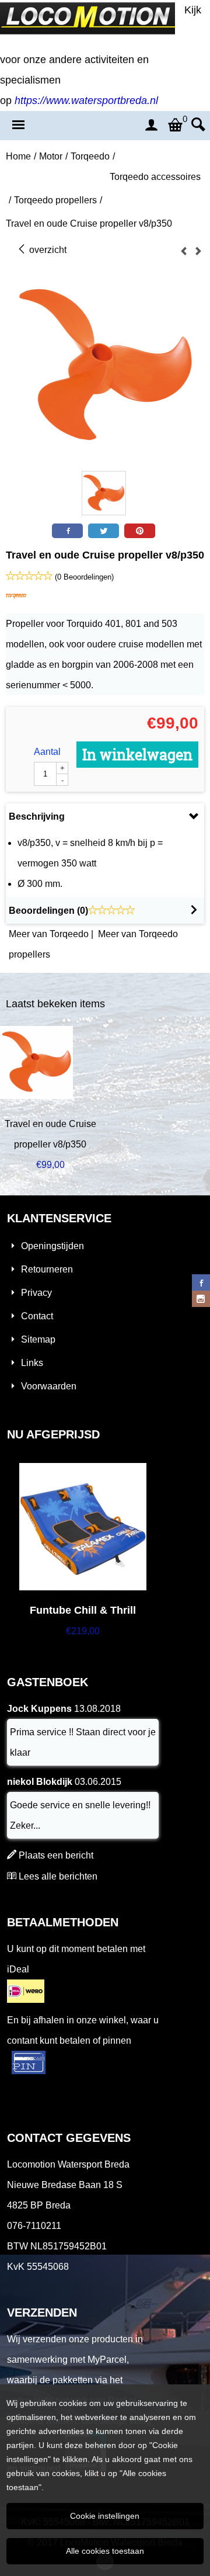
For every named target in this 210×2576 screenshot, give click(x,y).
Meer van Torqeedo (49, 934)
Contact (37, 1316)
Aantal (47, 752)
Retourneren (47, 1269)
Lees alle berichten (58, 1876)
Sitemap (38, 1339)
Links (32, 1363)
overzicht (47, 250)
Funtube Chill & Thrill (83, 1610)
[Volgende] (198, 252)
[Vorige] (184, 252)
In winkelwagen (137, 755)
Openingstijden (52, 1246)
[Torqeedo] (16, 603)
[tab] (105, 817)
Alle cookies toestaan (105, 2551)
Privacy (36, 1293)
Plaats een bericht (56, 1855)
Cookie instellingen (105, 2516)
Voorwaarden (49, 1386)
